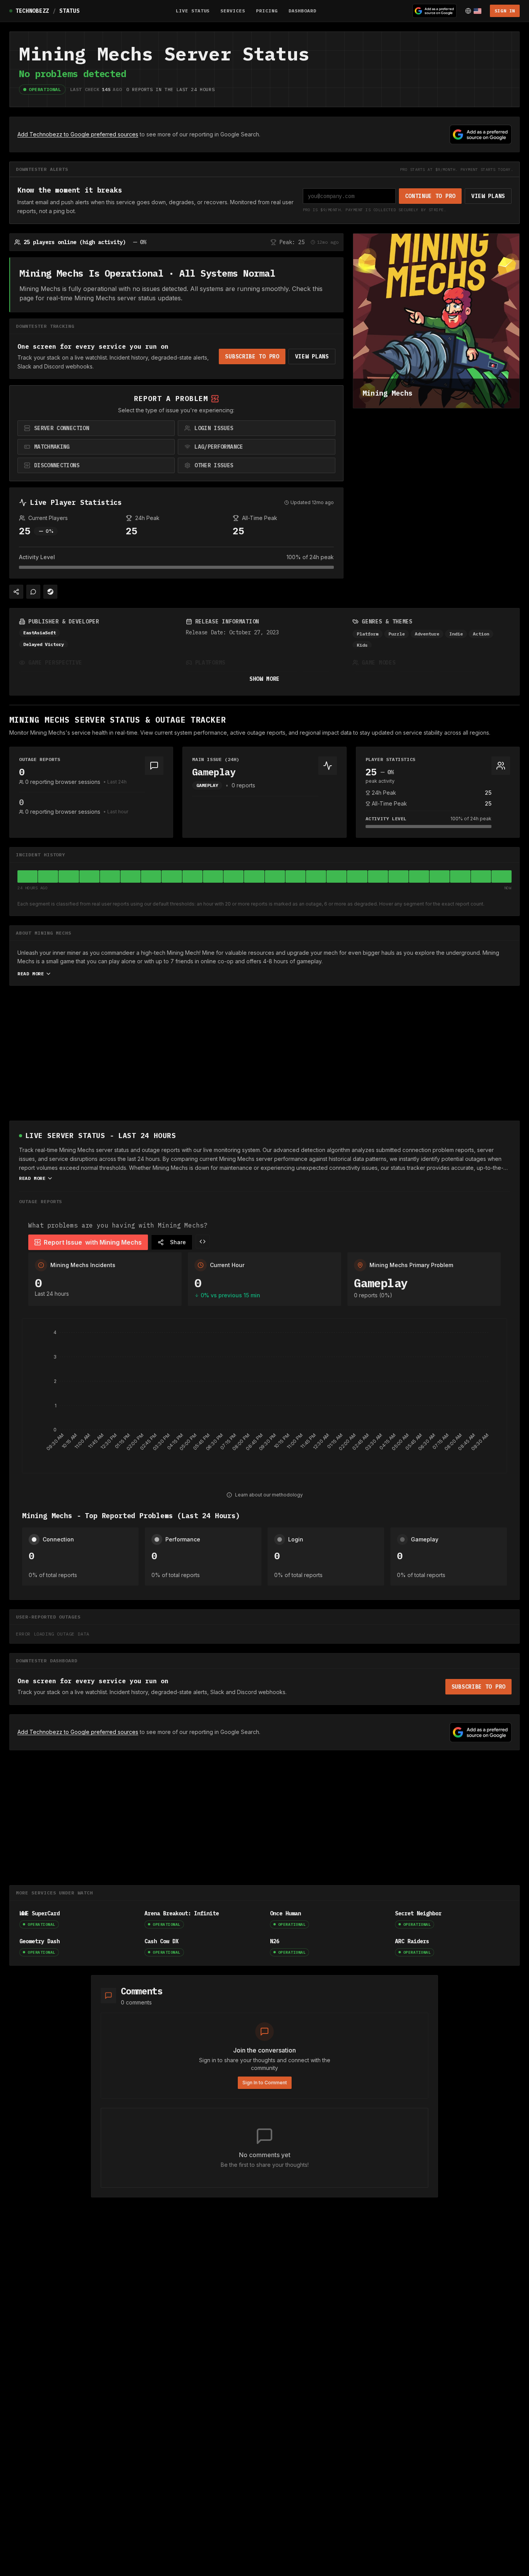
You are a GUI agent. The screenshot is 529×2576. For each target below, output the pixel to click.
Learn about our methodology (269, 1495)
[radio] (96, 428)
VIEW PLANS (488, 196)
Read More (31, 974)
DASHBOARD (302, 11)
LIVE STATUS (193, 11)
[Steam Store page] (50, 592)
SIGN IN (505, 11)
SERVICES (233, 11)
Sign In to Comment (265, 2083)
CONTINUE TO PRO (430, 196)
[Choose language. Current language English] (473, 11)
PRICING (267, 11)
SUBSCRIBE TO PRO (252, 356)
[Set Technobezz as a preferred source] (435, 11)
